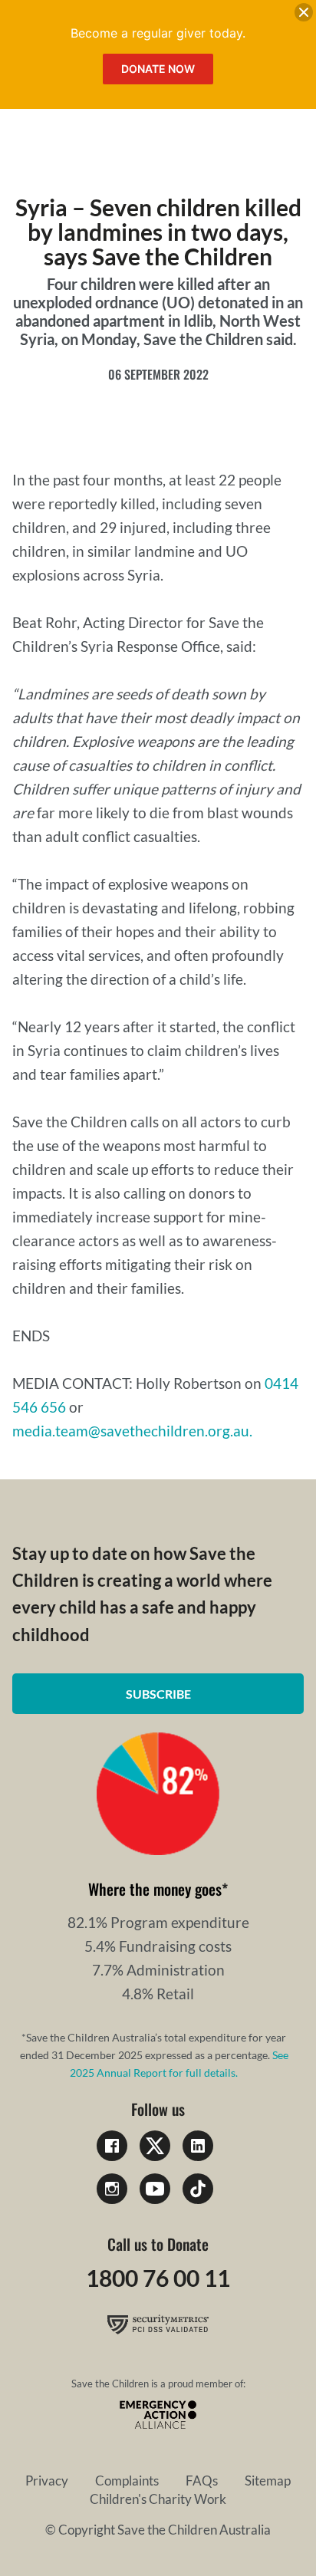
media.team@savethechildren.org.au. (132, 1431)
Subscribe (158, 1694)
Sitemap (268, 2481)
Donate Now (158, 69)
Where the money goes (155, 1889)
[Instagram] (112, 2189)
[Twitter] (155, 2146)
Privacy (47, 2481)
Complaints (127, 2481)
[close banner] (304, 15)
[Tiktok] (198, 2189)
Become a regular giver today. (158, 33)
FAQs (202, 2481)
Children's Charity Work (158, 2499)
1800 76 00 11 (158, 2278)
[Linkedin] (198, 2146)
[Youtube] (155, 2189)
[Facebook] (112, 2146)
